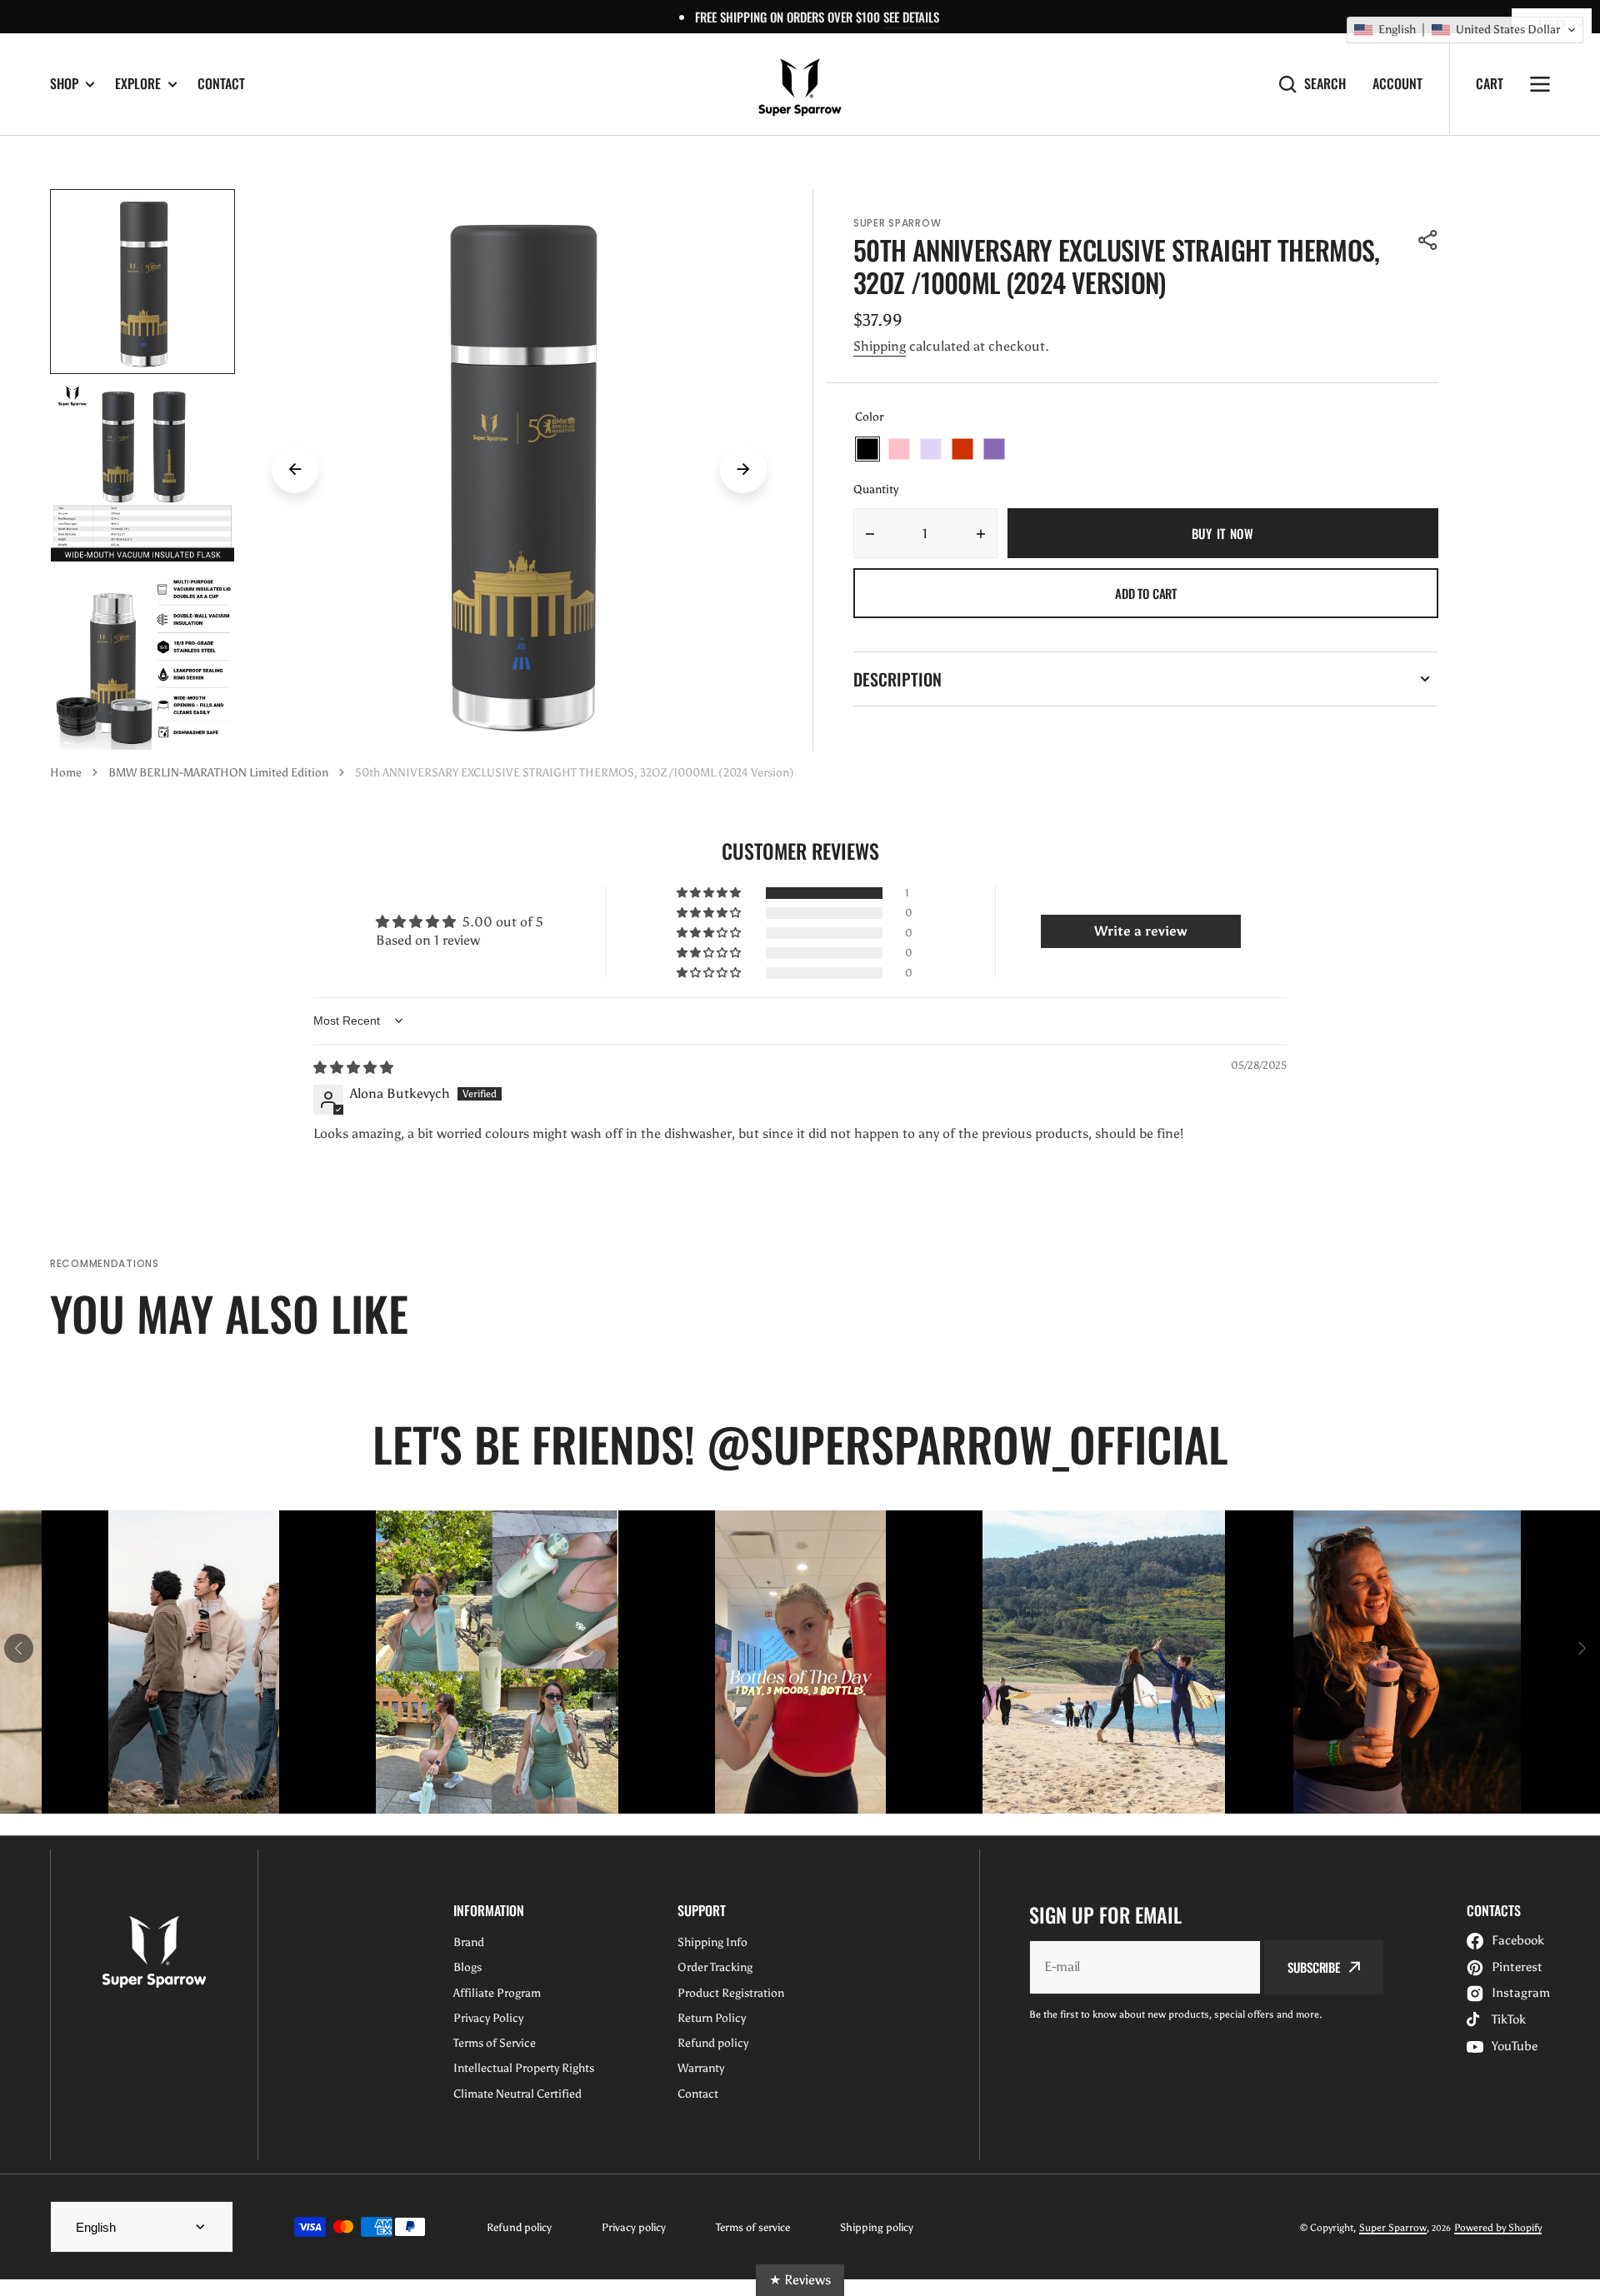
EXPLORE (138, 84)
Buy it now (1223, 533)
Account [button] (1397, 84)
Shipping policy (877, 2227)
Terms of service (753, 2227)
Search (1325, 84)
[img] (353, 1068)
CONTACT (221, 83)
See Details (911, 17)
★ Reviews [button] (800, 2280)
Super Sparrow (1393, 2228)
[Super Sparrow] (800, 84)
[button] (1428, 240)
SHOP (64, 84)
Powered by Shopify (1498, 2228)
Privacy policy (634, 2227)
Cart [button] (1490, 83)
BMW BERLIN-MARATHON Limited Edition (218, 773)
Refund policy (519, 2227)
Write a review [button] (1141, 931)
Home (66, 773)
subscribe (1314, 1967)
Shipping (880, 346)
